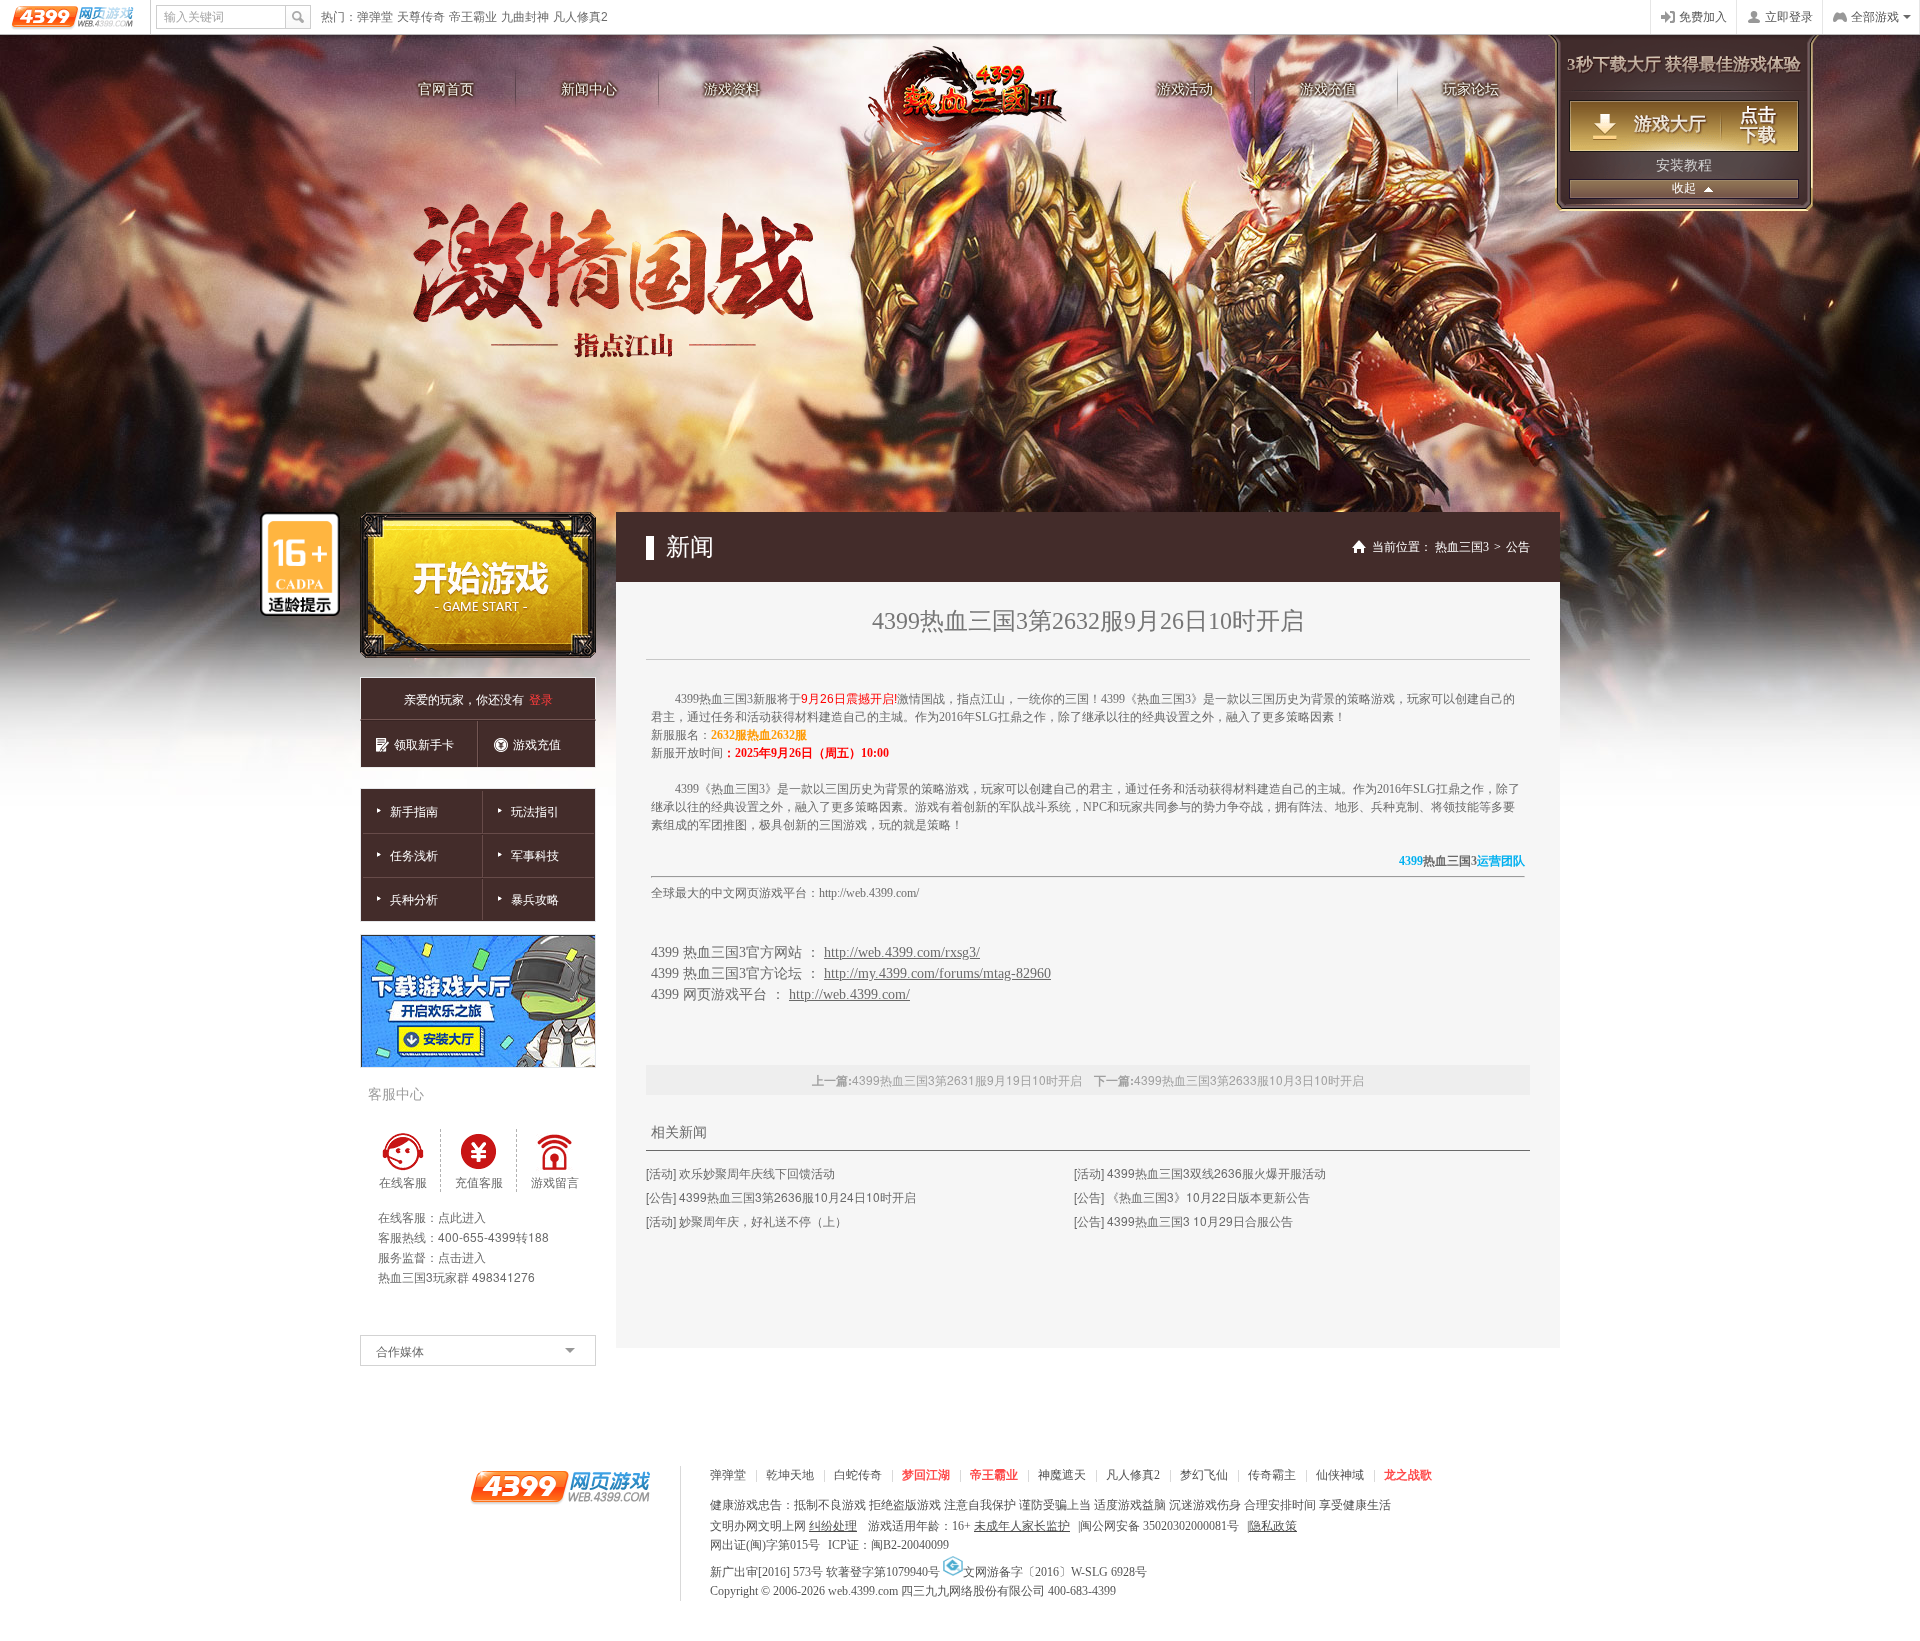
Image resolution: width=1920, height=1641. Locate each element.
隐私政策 (1273, 1526)
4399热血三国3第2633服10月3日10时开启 (1249, 1079)
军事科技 (535, 854)
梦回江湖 (926, 1475)
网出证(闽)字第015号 (765, 1545)
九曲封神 (525, 17)
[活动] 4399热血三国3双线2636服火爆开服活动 (1200, 1172)
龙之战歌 (1408, 1475)
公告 (1518, 547)
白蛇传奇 (858, 1475)
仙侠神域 (1340, 1475)
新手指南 (414, 810)
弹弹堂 (375, 17)
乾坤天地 (790, 1475)
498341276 (503, 1276)
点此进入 (462, 1216)
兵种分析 (414, 898)
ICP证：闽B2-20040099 (888, 1545)
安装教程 (1684, 165)
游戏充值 (537, 743)
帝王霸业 (473, 17)
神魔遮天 (1062, 1475)
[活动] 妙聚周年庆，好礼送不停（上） (746, 1220)
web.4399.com (863, 1591)
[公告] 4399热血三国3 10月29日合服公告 (1183, 1220)
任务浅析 (414, 854)
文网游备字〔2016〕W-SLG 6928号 (1055, 1572)
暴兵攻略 (535, 898)
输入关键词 (194, 17)
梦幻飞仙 (1204, 1475)
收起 (1684, 188)
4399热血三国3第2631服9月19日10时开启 (967, 1079)
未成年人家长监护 (1022, 1526)
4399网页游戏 (74, 17)
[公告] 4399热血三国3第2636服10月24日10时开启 (781, 1196)
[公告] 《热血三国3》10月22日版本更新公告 (1192, 1196)
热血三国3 (970, 101)
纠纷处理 (833, 1526)
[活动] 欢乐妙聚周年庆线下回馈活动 (740, 1172)
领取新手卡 (424, 743)
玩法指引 (535, 810)
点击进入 (462, 1256)
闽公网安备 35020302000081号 (1159, 1526)
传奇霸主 (1272, 1475)
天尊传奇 (421, 17)
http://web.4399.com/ (869, 893)
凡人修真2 (580, 17)
